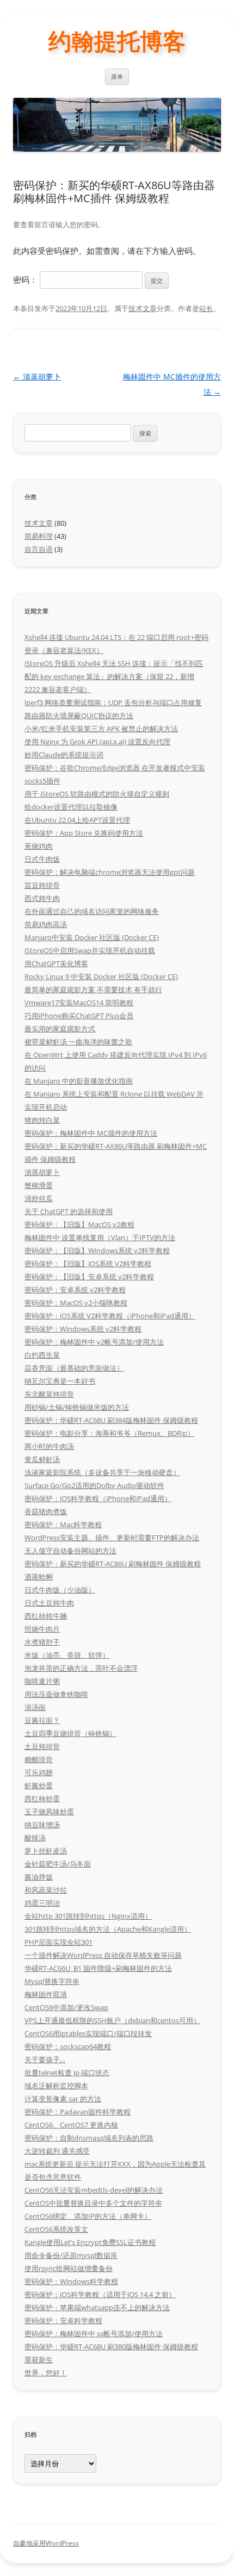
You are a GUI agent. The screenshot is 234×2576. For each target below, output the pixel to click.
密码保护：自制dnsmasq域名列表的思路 (89, 2138)
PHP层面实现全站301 (59, 1942)
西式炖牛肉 (42, 898)
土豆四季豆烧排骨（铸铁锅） (70, 1733)
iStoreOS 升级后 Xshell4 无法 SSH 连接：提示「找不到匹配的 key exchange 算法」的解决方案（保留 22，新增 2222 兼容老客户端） (114, 676)
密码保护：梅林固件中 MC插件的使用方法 (91, 1133)
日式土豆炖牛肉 (49, 1603)
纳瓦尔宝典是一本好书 (60, 1381)
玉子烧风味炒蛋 (49, 1812)
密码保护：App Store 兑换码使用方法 (84, 833)
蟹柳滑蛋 (39, 1185)
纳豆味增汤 (42, 1825)
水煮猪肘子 (42, 1642)
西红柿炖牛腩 (46, 1616)
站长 (206, 308)
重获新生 (39, 2360)
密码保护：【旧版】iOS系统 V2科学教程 (88, 1264)
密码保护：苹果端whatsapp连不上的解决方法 (97, 2307)
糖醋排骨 (39, 1759)
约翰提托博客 (117, 41)
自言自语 (39, 549)
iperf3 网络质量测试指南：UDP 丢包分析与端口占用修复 (113, 702)
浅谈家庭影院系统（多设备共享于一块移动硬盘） (102, 1472)
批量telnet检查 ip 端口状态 (67, 2073)
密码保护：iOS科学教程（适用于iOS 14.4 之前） (100, 2294)
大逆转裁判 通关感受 (57, 2151)
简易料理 (39, 536)
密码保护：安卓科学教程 (63, 2320)
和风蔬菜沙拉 (46, 1890)
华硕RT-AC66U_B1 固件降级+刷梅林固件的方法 (98, 1968)
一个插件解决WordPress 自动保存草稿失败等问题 (103, 1955)
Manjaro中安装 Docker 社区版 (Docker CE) (92, 937)
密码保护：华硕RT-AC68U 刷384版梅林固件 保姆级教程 (111, 1420)
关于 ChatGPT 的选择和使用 (69, 1211)
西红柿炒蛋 (42, 1799)
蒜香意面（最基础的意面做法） (74, 1368)
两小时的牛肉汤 (49, 1446)
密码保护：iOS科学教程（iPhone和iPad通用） (98, 1498)
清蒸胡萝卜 (37, 377)
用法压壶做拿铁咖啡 (56, 1694)
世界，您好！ (46, 2373)
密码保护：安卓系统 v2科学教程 (75, 1290)
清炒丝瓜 (39, 1198)
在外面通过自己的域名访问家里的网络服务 (92, 911)
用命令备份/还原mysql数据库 (71, 2255)
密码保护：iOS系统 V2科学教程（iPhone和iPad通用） (110, 1316)
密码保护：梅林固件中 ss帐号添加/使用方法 (94, 2334)
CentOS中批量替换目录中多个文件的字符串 (93, 2203)
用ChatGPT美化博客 (56, 963)
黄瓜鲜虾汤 (42, 1459)
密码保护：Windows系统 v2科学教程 (83, 1329)
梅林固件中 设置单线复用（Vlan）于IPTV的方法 (100, 1237)
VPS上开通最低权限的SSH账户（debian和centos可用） (112, 2020)
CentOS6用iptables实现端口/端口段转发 (88, 2033)
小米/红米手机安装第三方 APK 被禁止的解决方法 (101, 729)
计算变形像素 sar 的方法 (63, 2099)
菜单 (117, 76)
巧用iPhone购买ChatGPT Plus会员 (79, 1016)
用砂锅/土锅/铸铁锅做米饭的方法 (77, 1407)
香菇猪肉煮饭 (46, 1511)
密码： (26, 279)
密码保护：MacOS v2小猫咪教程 (76, 1303)
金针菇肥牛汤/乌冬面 (58, 1864)
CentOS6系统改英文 (56, 2229)
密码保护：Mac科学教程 (63, 1525)
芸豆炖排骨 (42, 885)
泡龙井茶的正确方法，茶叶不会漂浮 (81, 1668)
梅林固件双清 (46, 1994)
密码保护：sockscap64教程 (68, 2046)
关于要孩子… (45, 2059)
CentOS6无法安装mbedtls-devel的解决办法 (94, 2190)
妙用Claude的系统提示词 (64, 755)
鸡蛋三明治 (42, 1903)
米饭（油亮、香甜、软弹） (67, 1655)
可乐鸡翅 (39, 1772)
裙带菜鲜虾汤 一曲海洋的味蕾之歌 (78, 1042)
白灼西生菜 (42, 1355)
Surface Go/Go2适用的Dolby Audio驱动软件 (94, 1485)
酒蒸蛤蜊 (39, 1577)
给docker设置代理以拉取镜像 (71, 807)
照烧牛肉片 (42, 1629)
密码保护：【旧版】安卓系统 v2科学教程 (89, 1277)
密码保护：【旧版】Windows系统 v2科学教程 (97, 1250)
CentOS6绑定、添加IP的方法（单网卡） (88, 2216)
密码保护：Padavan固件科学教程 (78, 2112)
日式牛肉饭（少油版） (60, 1590)
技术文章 (143, 308)
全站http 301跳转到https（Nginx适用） (88, 1916)
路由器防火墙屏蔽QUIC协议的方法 (79, 715)
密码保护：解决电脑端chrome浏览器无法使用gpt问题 (110, 872)
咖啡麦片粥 (42, 1681)
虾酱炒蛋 (39, 1785)
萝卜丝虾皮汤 (46, 1851)
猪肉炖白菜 (42, 1120)
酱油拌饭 (39, 1877)
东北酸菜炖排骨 (49, 1394)
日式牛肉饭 (42, 859)
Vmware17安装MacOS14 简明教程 (79, 1003)
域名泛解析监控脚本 (56, 2086)
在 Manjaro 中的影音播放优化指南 (79, 1081)
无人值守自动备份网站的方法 (70, 1551)
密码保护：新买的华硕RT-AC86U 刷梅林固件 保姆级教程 (113, 1564)
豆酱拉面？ (42, 1720)
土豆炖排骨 (42, 1746)
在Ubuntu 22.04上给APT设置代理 (77, 820)
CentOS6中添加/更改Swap (66, 2007)
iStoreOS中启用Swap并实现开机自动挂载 (90, 950)
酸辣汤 (35, 1838)
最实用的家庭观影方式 (60, 1029)
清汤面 (35, 1707)
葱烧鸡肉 (39, 846)
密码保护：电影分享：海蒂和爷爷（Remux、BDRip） (109, 1433)
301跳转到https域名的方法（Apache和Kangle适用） (108, 1929)
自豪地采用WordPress (46, 2543)
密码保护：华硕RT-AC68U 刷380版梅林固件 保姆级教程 (111, 2347)
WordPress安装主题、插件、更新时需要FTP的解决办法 (112, 1538)
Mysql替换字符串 (52, 1981)
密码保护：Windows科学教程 (71, 2281)
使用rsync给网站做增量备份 (69, 2268)
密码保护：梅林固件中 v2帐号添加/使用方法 (94, 1342)
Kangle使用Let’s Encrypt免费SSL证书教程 (90, 2242)
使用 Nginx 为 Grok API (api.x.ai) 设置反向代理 (97, 742)
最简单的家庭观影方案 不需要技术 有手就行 (93, 990)
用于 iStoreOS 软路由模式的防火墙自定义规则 (97, 794)
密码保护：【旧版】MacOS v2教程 (79, 1224)
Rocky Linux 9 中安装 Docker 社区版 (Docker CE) (101, 976)
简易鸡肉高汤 (46, 924)
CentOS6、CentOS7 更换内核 (71, 2125)
